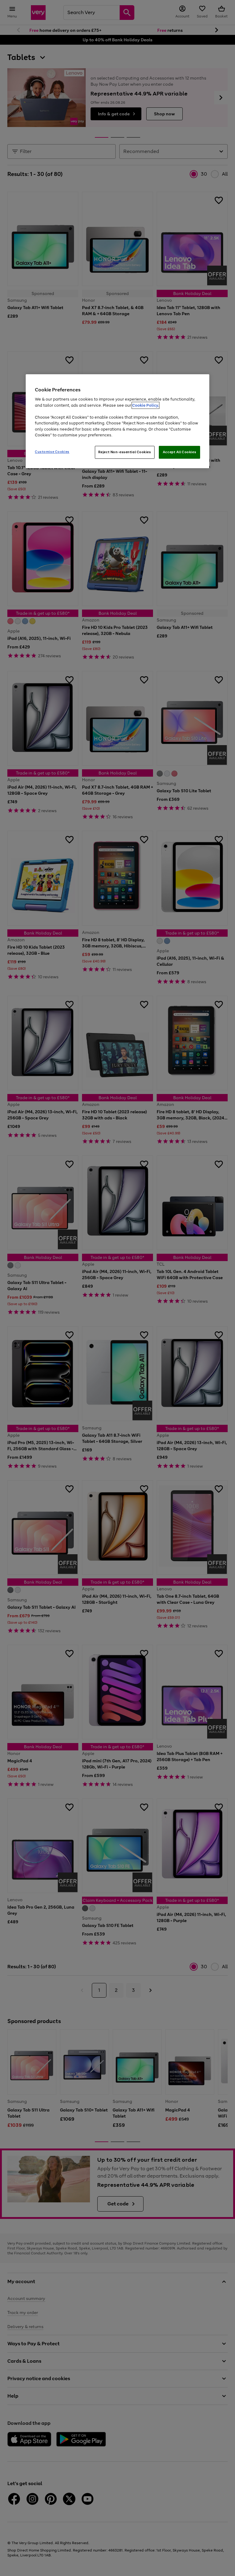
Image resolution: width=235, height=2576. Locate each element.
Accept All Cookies (179, 452)
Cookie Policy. (145, 405)
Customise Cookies (52, 452)
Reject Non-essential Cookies (125, 452)
